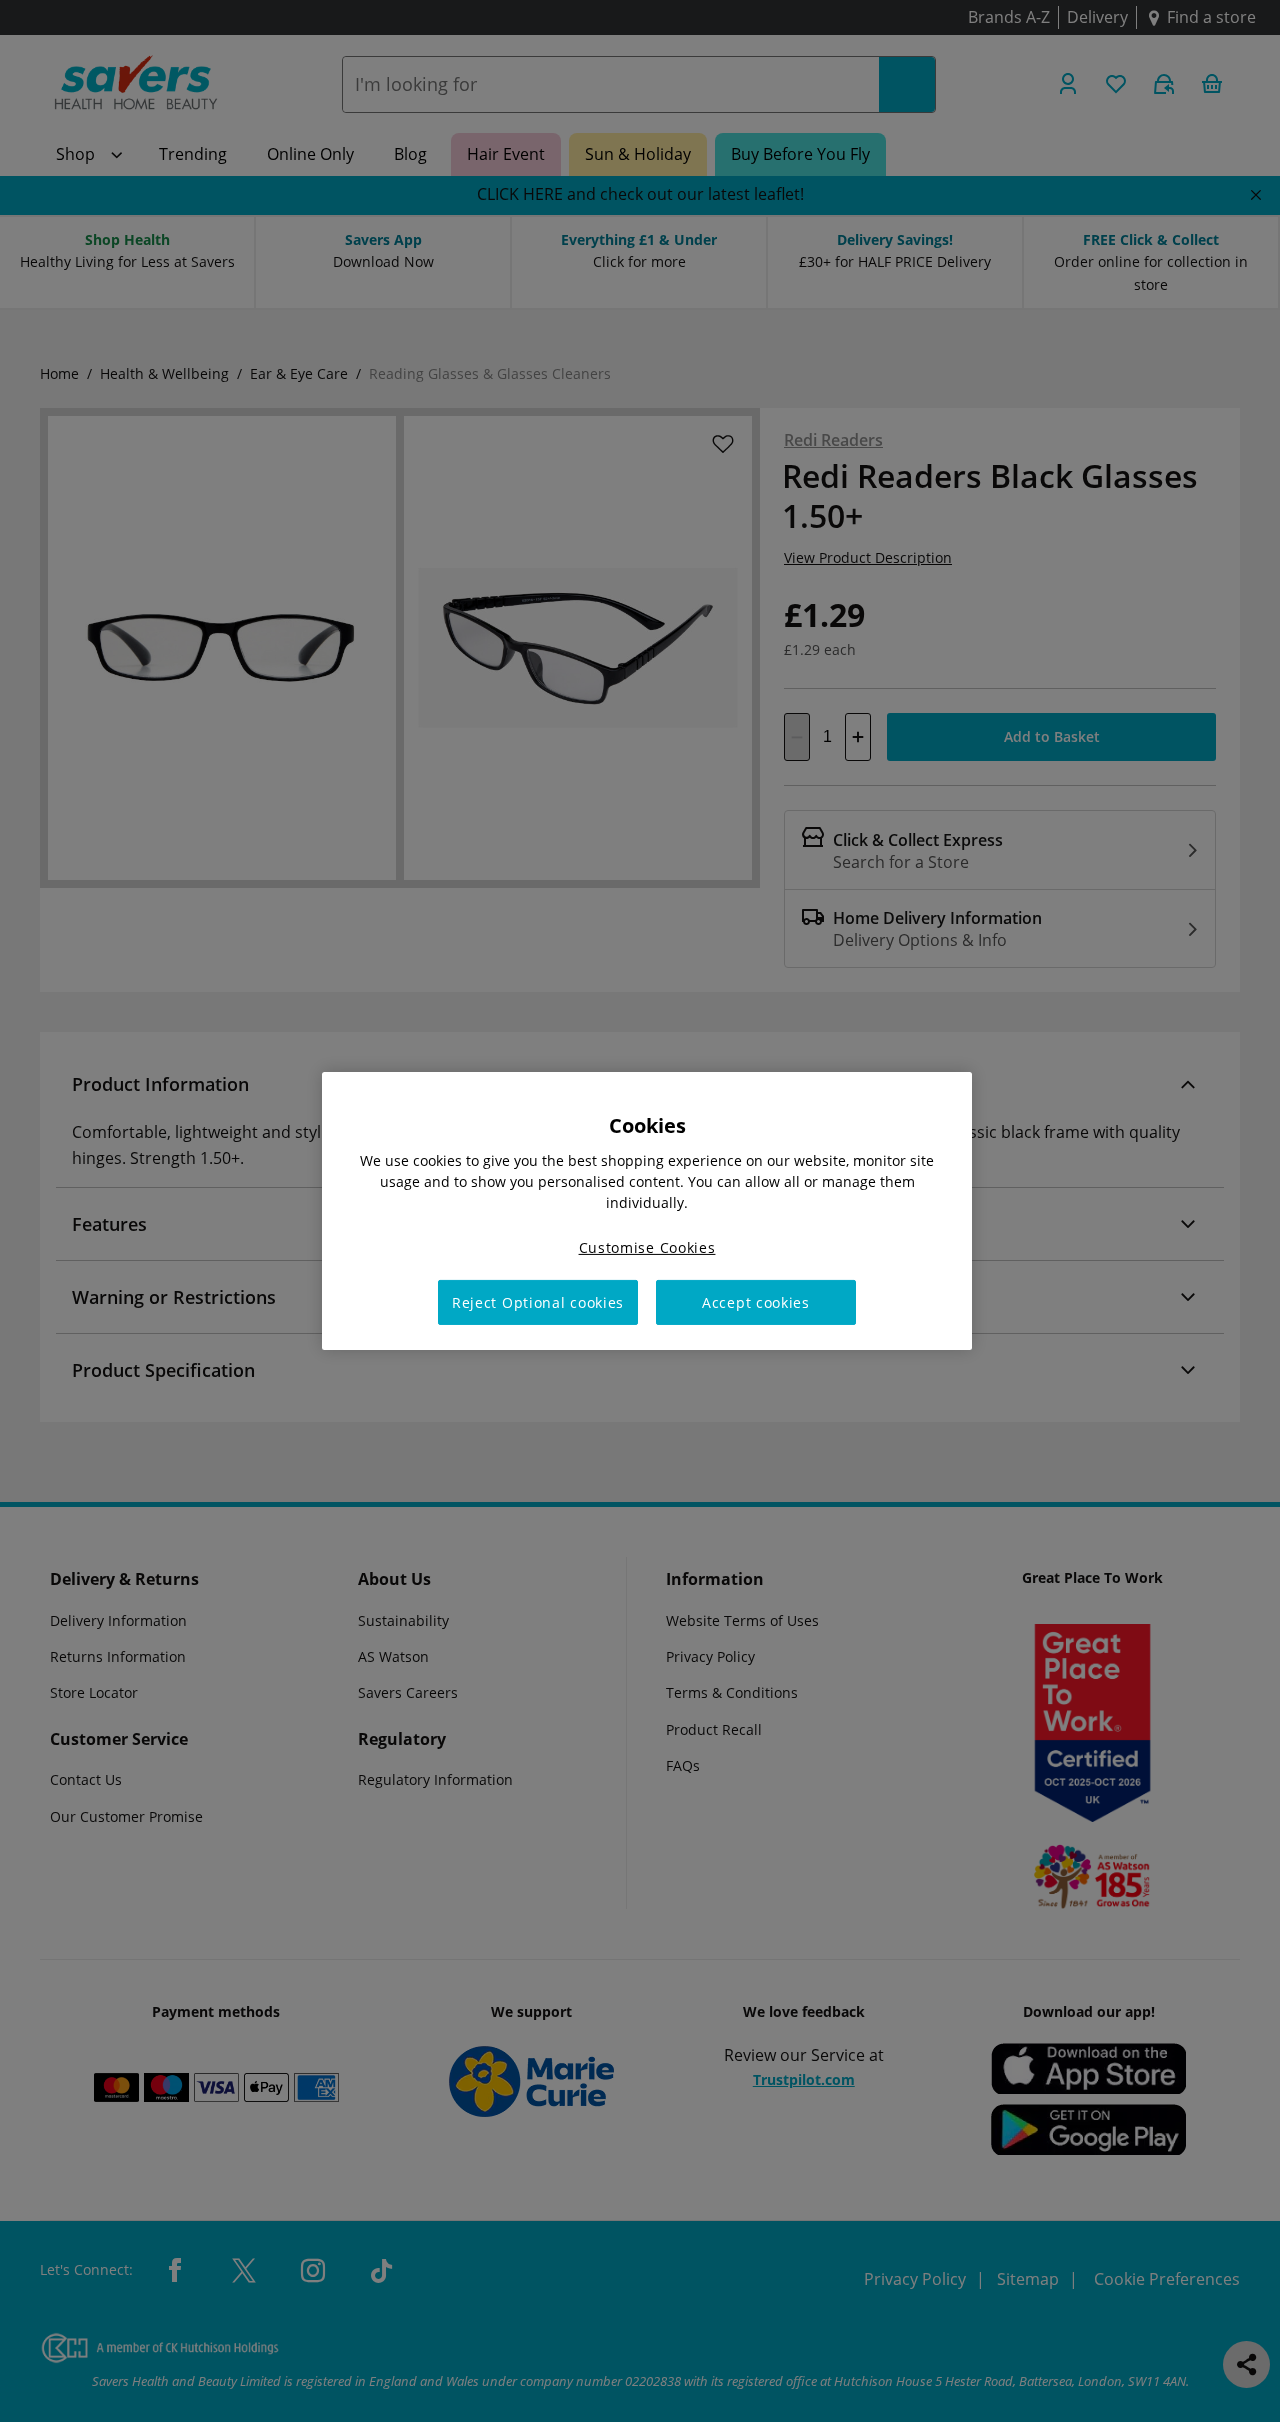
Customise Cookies (647, 1247)
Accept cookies (756, 1302)
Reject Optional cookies (538, 1302)
